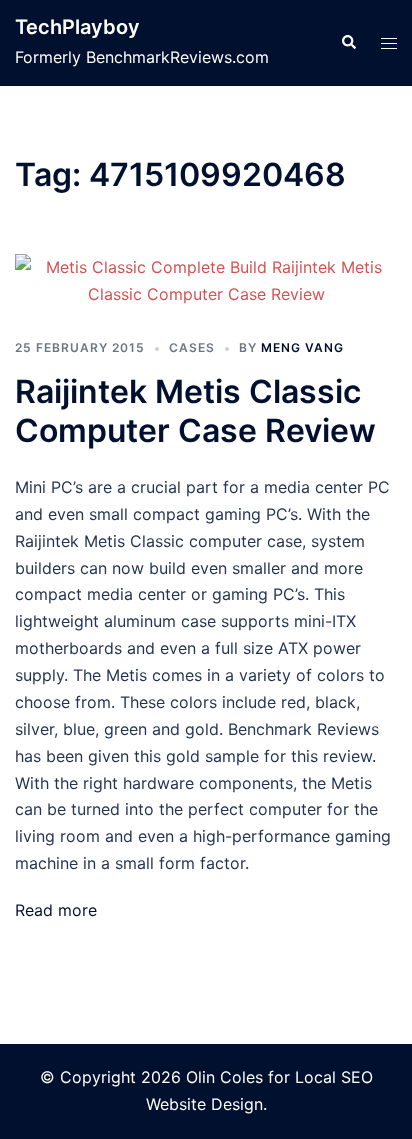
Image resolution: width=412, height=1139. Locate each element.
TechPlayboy (77, 27)
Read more (56, 910)
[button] (348, 43)
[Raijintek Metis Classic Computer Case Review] (206, 281)
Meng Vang (302, 347)
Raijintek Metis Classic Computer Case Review (195, 410)
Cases (192, 347)
